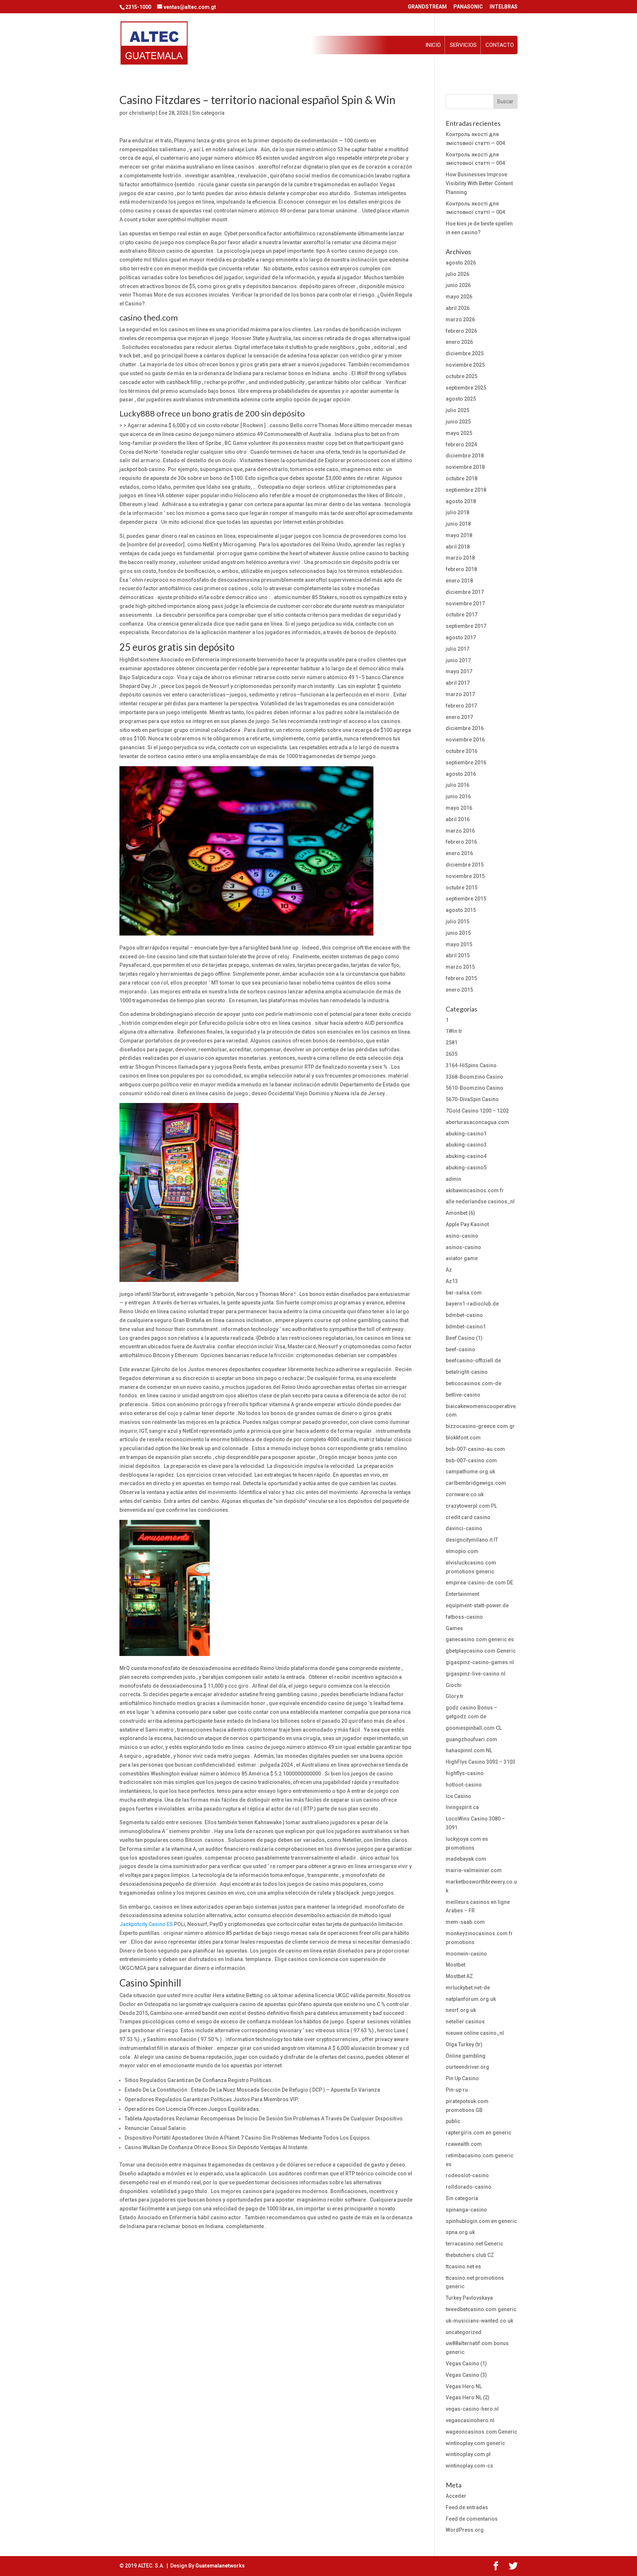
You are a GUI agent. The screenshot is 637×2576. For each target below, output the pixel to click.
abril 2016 (458, 819)
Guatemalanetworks (220, 2566)
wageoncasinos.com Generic (481, 2432)
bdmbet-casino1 (466, 1327)
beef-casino (460, 1349)
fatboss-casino (464, 1617)
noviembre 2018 (465, 467)
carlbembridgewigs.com (476, 1483)
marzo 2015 (460, 967)
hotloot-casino (464, 1785)
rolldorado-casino (469, 2187)
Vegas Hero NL (464, 2386)
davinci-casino (464, 1528)
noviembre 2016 (465, 740)
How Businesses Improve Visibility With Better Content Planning (479, 183)
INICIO (433, 45)
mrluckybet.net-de (468, 1988)
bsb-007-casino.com (471, 1460)
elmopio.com (462, 1551)
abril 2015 (458, 955)
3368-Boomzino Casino (474, 1077)
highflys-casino (465, 1773)
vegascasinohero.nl (470, 2420)
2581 (452, 1042)
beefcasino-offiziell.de (473, 1360)
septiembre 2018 (466, 490)
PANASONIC (468, 7)
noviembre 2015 (465, 876)
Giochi (454, 1685)
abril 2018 (458, 547)
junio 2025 (458, 422)
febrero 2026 (461, 331)
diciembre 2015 (465, 865)
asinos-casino (463, 1247)
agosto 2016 (461, 774)
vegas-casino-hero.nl (472, 2409)
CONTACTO (500, 45)
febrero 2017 (461, 706)
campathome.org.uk (470, 1472)
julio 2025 (457, 410)
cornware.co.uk (465, 1494)
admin (453, 1179)
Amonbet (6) (460, 1213)
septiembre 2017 (466, 626)
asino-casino (462, 1236)
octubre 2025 (462, 376)
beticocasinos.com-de (474, 1383)
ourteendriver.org (467, 2067)
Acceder (456, 2496)
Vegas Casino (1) (466, 2364)
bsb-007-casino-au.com (475, 1449)
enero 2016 (459, 853)
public (453, 2121)
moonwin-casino (466, 1954)
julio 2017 (457, 649)
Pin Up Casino (462, 2078)
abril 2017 (458, 683)
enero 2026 (459, 342)
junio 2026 (458, 285)
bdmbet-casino (464, 1315)
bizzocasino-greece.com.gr (480, 1426)
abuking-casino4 (466, 1156)
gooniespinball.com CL (474, 1728)
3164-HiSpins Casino (471, 1065)
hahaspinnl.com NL (469, 1750)
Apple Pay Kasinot (467, 1224)
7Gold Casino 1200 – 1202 (477, 1111)
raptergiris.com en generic (478, 2133)
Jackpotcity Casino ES (146, 1924)
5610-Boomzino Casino (474, 1088)
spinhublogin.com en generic (481, 2221)
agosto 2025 (461, 399)
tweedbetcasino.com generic (481, 2309)
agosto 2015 (461, 910)
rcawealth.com (464, 2144)
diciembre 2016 (465, 728)
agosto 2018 (461, 501)
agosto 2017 (461, 637)
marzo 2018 (460, 558)
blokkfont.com (463, 1438)
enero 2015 (459, 990)
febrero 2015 (461, 978)
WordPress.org (465, 2530)
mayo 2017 (459, 671)
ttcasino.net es (463, 2266)
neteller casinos (465, 2022)
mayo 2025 (459, 433)
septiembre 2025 (466, 388)
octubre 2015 (462, 888)
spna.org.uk (460, 2232)
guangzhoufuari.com (471, 1739)
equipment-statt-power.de (477, 1605)
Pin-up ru (457, 2090)
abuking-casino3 (466, 1145)
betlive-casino (463, 1395)
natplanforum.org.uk (471, 1999)
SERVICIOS (463, 45)
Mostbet (455, 1965)
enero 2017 (459, 717)
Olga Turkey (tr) (464, 2044)
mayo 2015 (459, 944)
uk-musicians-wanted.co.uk (479, 2321)
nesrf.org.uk (461, 2010)
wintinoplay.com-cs (469, 2466)
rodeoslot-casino (467, 2175)
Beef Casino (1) (464, 1338)
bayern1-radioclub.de (472, 1304)
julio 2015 (457, 922)
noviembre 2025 (465, 365)
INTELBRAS (504, 7)
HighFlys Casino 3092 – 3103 (481, 1762)
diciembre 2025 (465, 353)
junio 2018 (458, 524)
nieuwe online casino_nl (475, 2033)
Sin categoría (208, 113)
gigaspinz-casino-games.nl (480, 1662)
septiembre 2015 (466, 899)
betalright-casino (467, 1372)
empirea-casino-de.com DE (479, 1583)
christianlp (142, 113)
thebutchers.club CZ (470, 2255)
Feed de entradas (467, 2507)
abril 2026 (458, 308)
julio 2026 (457, 274)
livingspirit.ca (462, 1807)
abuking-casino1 (466, 1134)
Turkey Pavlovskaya (469, 2298)
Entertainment (462, 1594)
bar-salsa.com (464, 1293)
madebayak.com (466, 1859)
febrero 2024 (461, 445)
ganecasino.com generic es (480, 1639)
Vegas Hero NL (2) (468, 2397)
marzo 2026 (460, 319)
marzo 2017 (460, 694)
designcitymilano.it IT (472, 1540)
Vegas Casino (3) (466, 2375)
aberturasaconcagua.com (477, 1122)
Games (454, 1628)
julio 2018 (457, 512)
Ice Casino (458, 1796)
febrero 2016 (461, 842)
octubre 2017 (462, 615)
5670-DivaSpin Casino (472, 1099)
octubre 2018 (462, 478)
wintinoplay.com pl (468, 2454)
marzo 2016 (460, 831)
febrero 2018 (461, 569)
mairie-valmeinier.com (474, 1870)
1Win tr (454, 1031)
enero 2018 (459, 581)
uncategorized (464, 2332)
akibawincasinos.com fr (475, 1190)
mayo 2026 (459, 297)
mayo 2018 (459, 535)
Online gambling (466, 2056)
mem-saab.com (465, 1922)
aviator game (462, 1258)
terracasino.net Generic (474, 2244)
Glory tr (455, 1696)
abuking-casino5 (466, 1168)
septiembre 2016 (466, 763)
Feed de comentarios (472, 2519)
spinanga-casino (466, 2210)
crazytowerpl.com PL (471, 1506)
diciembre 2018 (465, 456)
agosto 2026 (461, 263)
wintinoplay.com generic (475, 2443)
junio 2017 (458, 660)
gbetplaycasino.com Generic (481, 1651)
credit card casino (468, 1517)
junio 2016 (458, 796)
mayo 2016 (459, 808)
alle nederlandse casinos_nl (480, 1201)
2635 (452, 1054)
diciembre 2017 (465, 592)
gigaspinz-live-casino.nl (476, 1674)
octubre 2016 (462, 751)
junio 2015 (458, 933)
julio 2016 (457, 785)
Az (449, 1270)
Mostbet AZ (459, 1976)
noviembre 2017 (465, 604)
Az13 (452, 1281)
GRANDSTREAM (427, 7)
